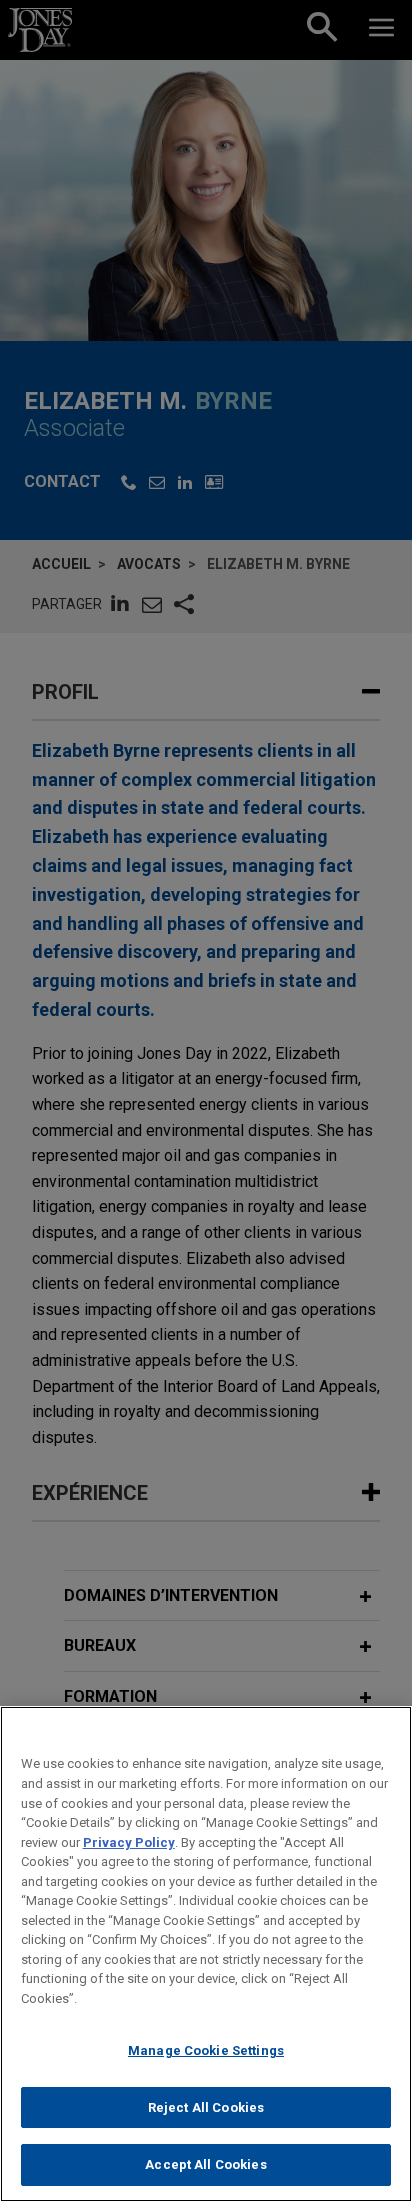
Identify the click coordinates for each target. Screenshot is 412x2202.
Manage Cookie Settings (206, 2050)
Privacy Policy (129, 1842)
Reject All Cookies (206, 2107)
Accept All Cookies (205, 2164)
